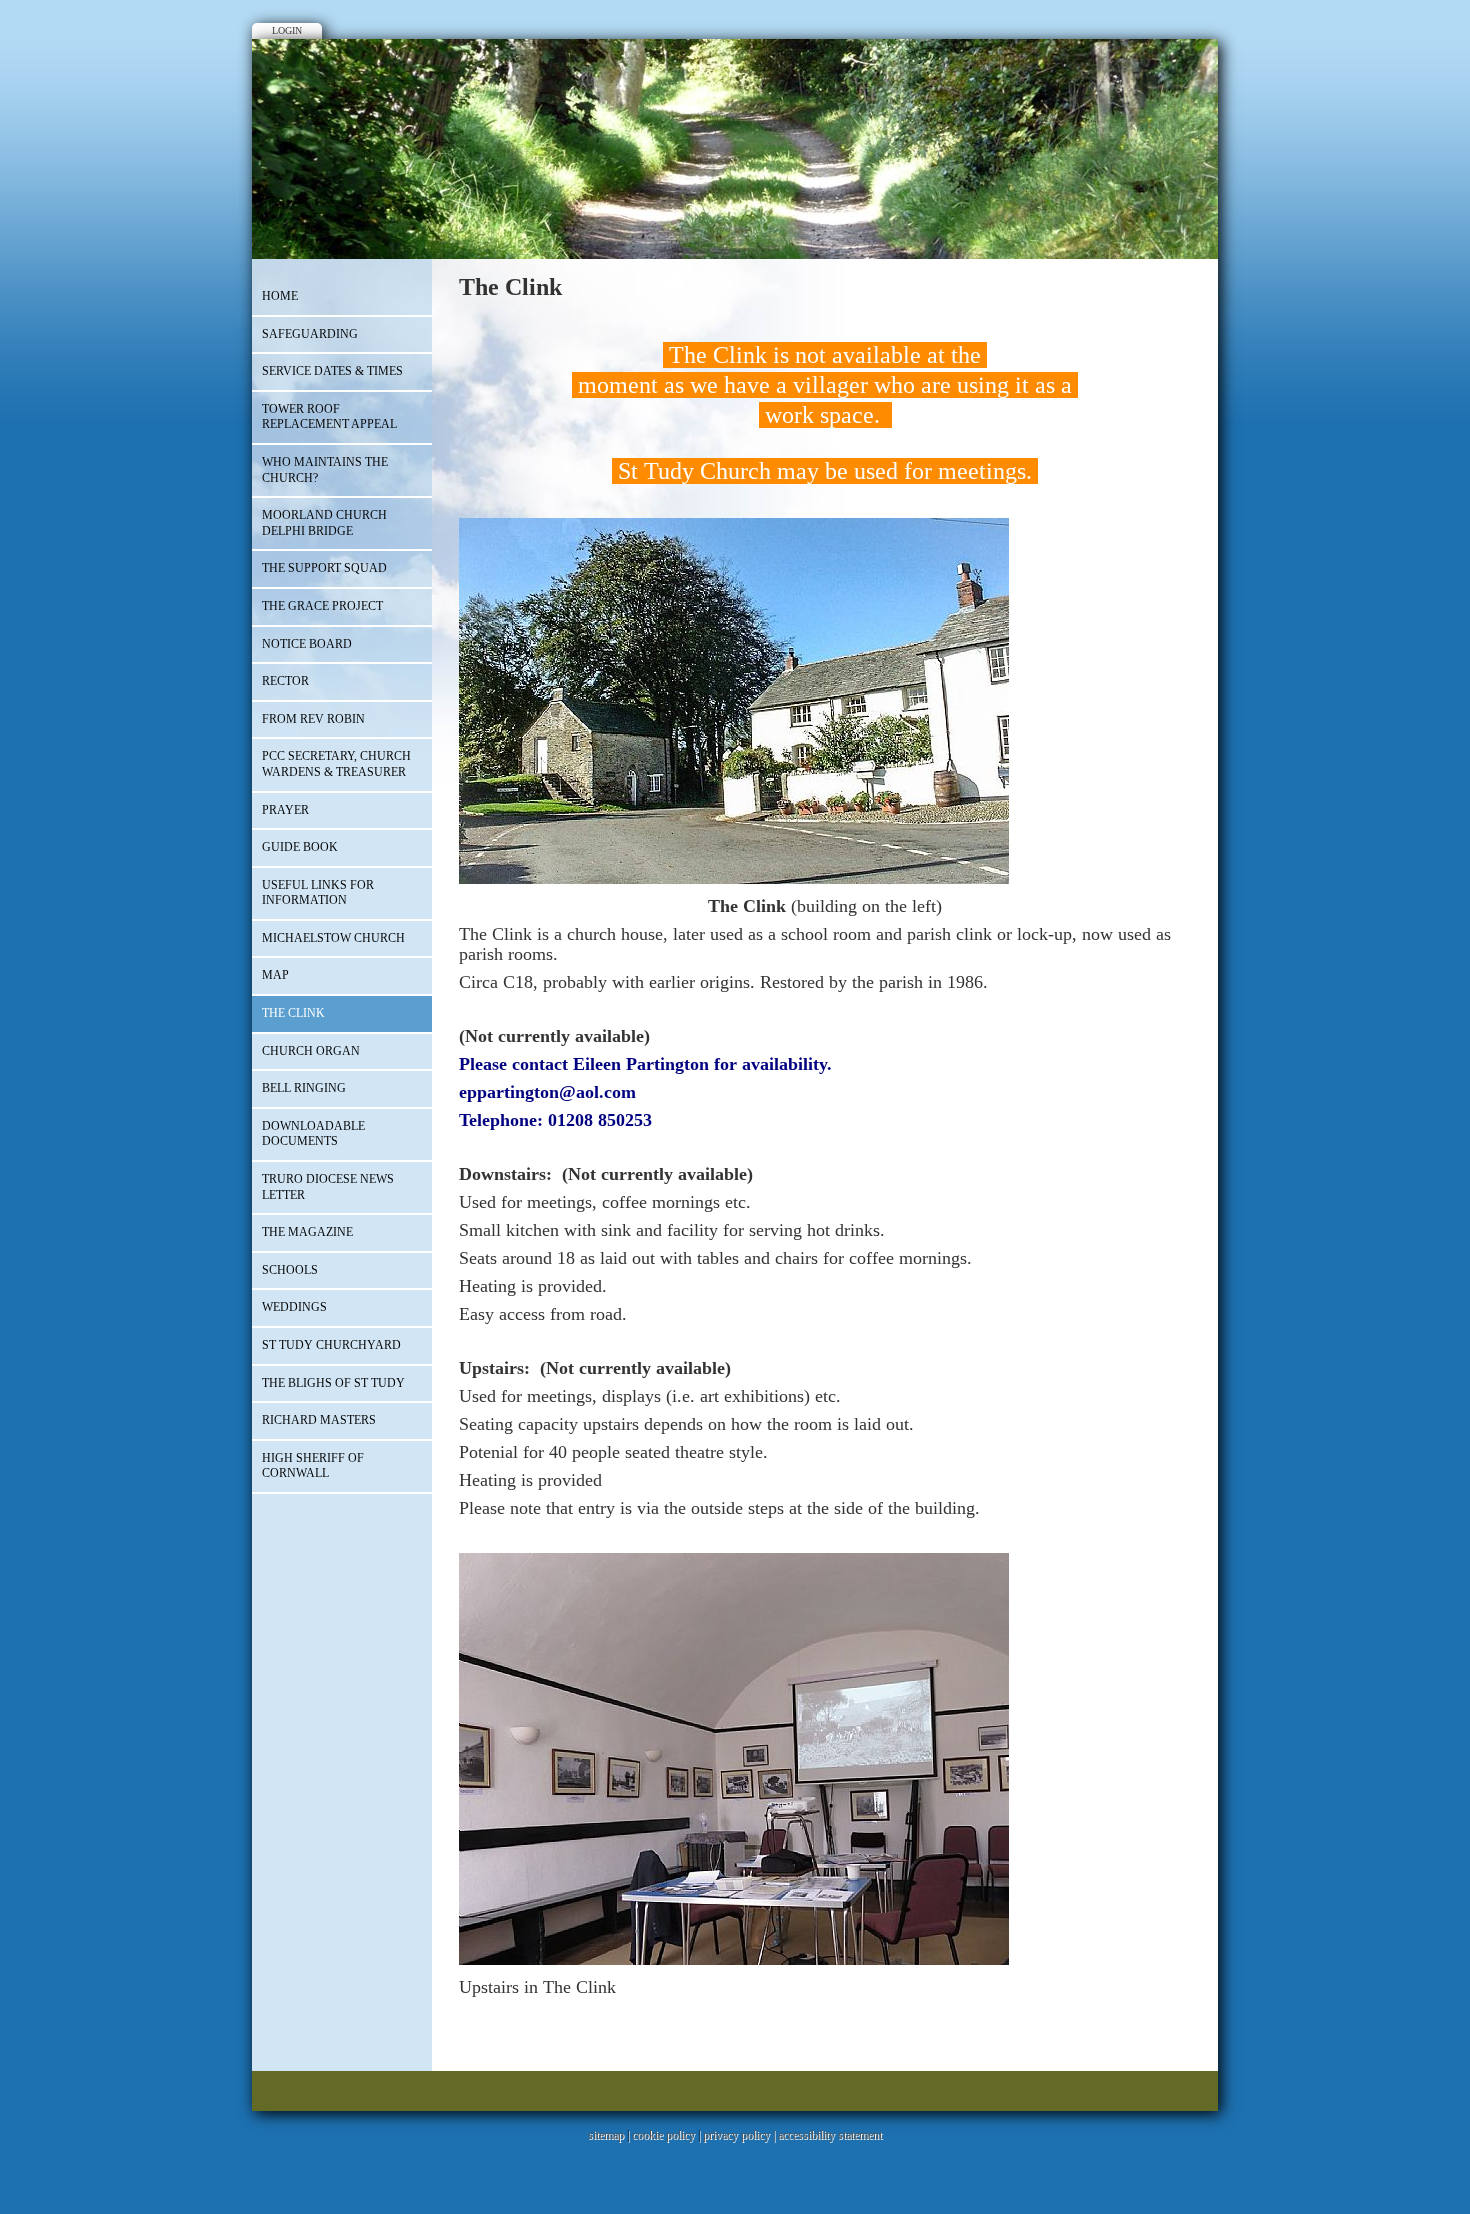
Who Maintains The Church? (325, 470)
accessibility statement (830, 2135)
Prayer (285, 810)
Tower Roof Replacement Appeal (329, 417)
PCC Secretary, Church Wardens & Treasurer (336, 764)
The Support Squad (324, 568)
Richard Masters (319, 1420)
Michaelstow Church (333, 938)
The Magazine (307, 1232)
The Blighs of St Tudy (333, 1383)
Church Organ (311, 1051)
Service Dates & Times (332, 371)
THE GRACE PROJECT (322, 606)
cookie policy (663, 2135)
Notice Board (307, 644)
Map (275, 975)
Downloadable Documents (313, 1134)
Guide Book (300, 847)
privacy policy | (740, 2135)
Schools (290, 1270)
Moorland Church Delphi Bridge (324, 523)
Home (280, 296)
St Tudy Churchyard (331, 1345)
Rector (285, 681)
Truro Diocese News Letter (328, 1187)
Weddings (294, 1307)
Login (287, 30)
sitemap (606, 2135)
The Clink (293, 1013)
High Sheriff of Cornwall (313, 1466)
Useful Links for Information (318, 893)
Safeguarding (310, 334)
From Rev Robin (313, 719)
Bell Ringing (304, 1088)
